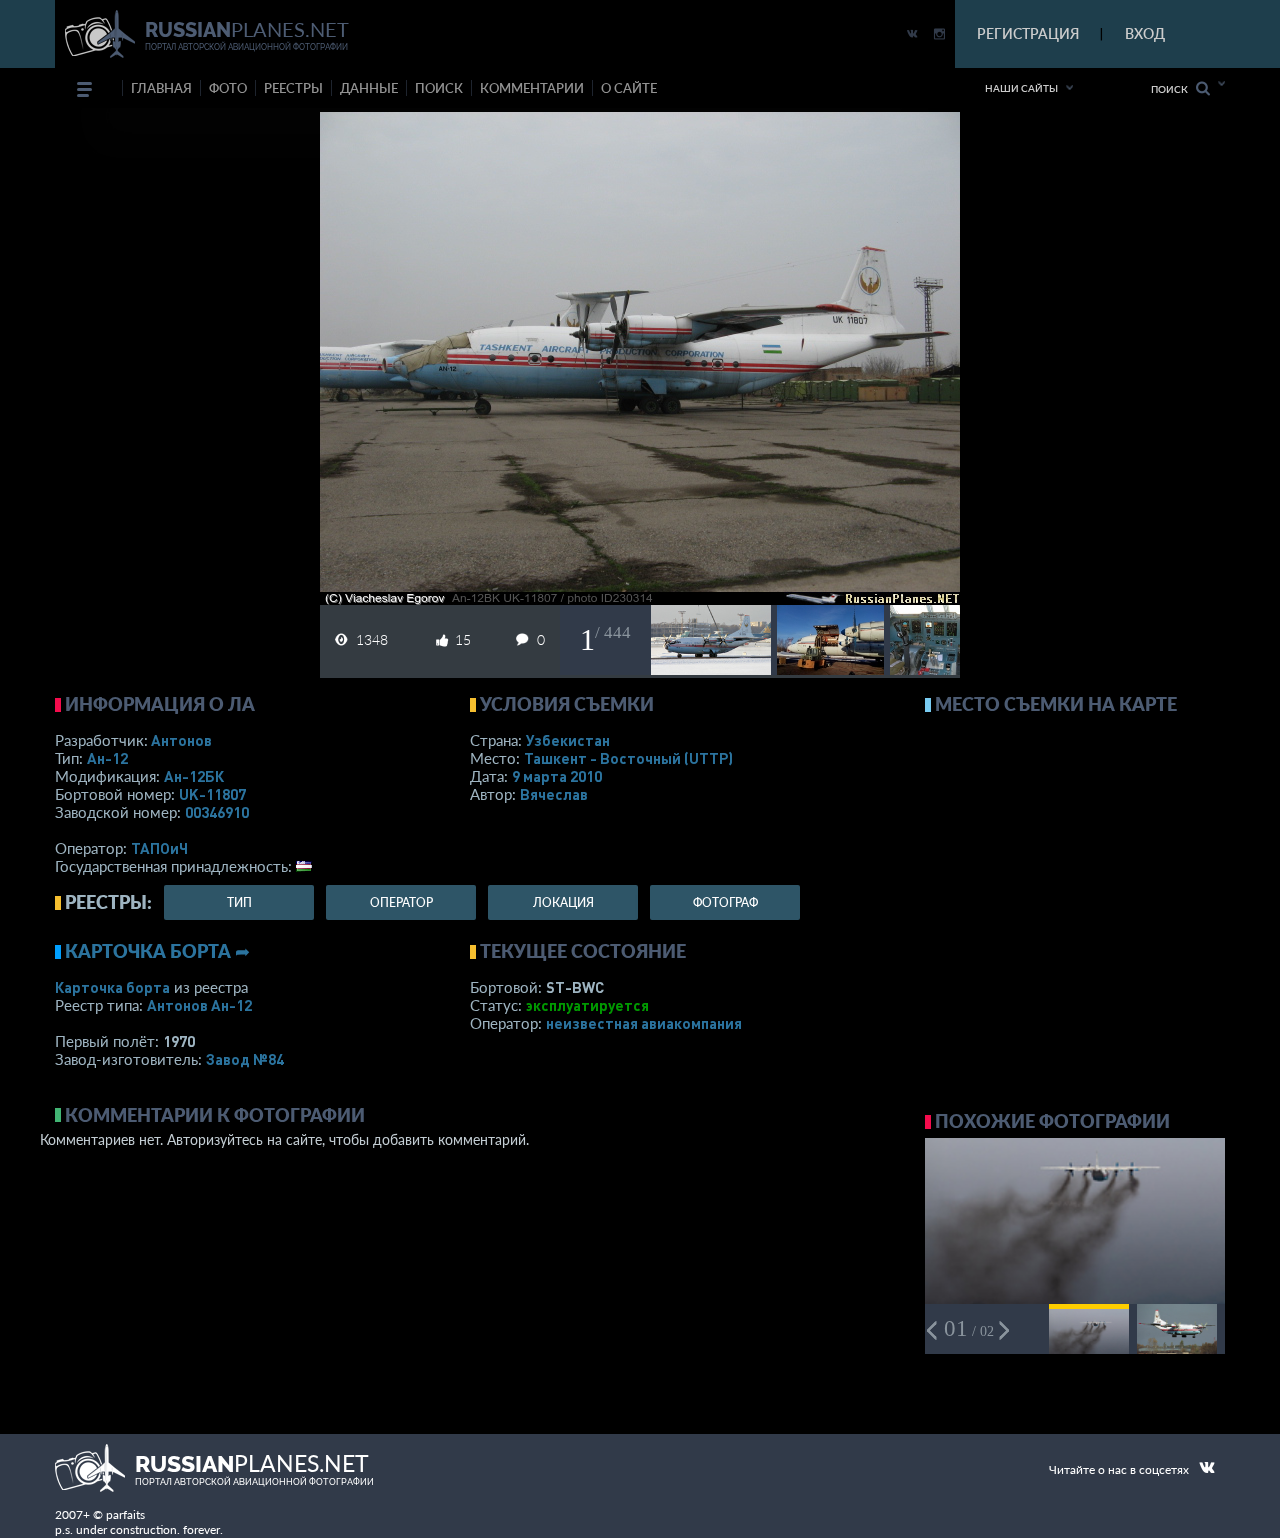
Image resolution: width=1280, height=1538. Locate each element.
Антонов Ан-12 (199, 1005)
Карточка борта (112, 987)
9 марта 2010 (557, 776)
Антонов (181, 740)
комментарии (532, 88)
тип (239, 902)
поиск (439, 88)
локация (563, 902)
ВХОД (1145, 33)
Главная (161, 88)
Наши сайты (1021, 88)
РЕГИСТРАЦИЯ (1028, 33)
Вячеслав (554, 794)
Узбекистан (568, 740)
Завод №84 (245, 1059)
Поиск (1173, 89)
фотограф (725, 902)
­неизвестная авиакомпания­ (644, 1023)
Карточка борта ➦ (157, 951)
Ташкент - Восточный (628, 758)
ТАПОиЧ (159, 848)
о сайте (629, 88)
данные (369, 88)
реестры (293, 88)
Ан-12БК (194, 776)
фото (228, 88)
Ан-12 (107, 758)
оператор (401, 902)
